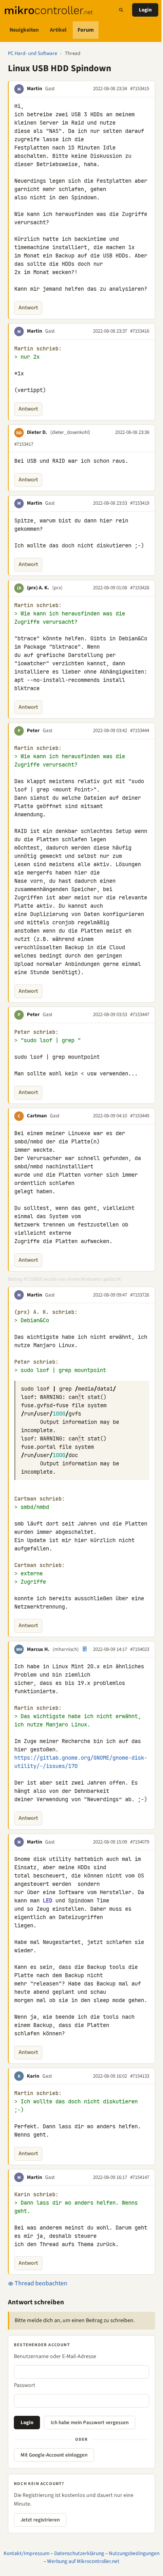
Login (145, 10)
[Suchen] (121, 10)
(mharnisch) (66, 1649)
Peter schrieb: (36, 1032)
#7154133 (140, 2076)
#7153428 (140, 588)
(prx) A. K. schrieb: (46, 1312)
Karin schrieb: (36, 2195)
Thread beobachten (40, 2283)
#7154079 (140, 1842)
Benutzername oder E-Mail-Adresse (55, 2356)
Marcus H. (38, 1649)
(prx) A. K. (38, 588)
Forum (86, 30)
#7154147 (140, 2177)
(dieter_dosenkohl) (70, 432)
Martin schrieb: (38, 349)
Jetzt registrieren (40, 2520)
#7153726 (140, 1295)
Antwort (28, 308)
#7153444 (140, 731)
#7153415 (140, 89)
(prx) (57, 588)
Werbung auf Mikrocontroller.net (83, 2561)
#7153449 (140, 1116)
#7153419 (140, 503)
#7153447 (140, 1015)
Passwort (25, 2385)
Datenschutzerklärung (79, 2553)
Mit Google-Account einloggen (54, 2455)
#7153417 (24, 444)
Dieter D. (37, 432)
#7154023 (140, 1649)
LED (47, 1900)
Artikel (58, 30)
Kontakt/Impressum (27, 2553)
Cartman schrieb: (40, 1499)
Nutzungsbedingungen (134, 2553)
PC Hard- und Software (32, 53)
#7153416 (140, 331)
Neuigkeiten (24, 30)
